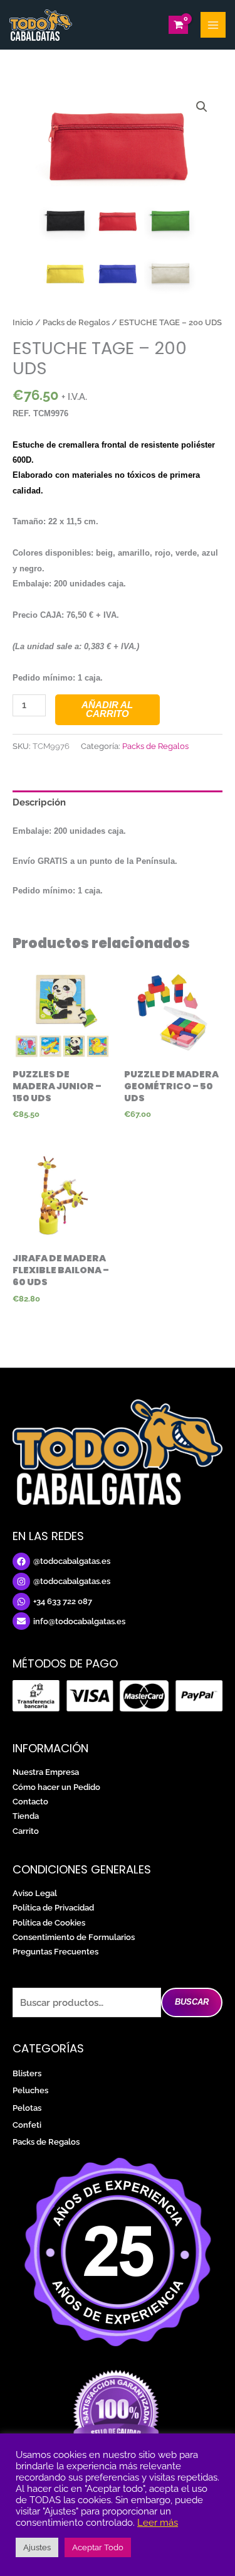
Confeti (27, 2125)
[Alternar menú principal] (213, 24)
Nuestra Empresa (46, 1772)
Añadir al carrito (107, 710)
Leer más (158, 2522)
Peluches (30, 2090)
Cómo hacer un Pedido (56, 1787)
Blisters (27, 2073)
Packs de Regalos (76, 322)
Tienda (26, 1816)
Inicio (23, 322)
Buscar (192, 2002)
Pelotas (27, 2108)
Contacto (30, 1802)
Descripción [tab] (39, 802)
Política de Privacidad (53, 1908)
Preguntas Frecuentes (55, 1952)
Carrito (26, 1831)
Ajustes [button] (37, 2547)
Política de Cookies (49, 1923)
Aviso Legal (35, 1893)
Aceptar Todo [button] (98, 2547)
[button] (202, 107)
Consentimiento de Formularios (74, 1937)
